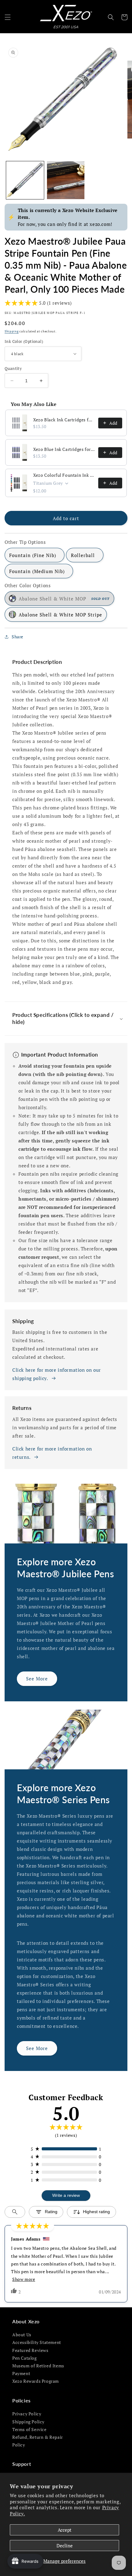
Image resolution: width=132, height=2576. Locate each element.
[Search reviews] (15, 2212)
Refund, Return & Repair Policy (38, 2441)
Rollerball (83, 555)
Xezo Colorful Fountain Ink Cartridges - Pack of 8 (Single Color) (64, 475)
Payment (21, 2373)
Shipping (12, 331)
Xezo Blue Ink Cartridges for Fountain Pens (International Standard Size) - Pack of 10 (64, 449)
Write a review (66, 2195)
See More (37, 1679)
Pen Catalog (25, 2358)
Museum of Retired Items (38, 2366)
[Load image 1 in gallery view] (25, 180)
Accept (65, 2530)
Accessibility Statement (37, 2342)
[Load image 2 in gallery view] (66, 180)
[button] (8, 17)
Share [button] (17, 637)
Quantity (13, 368)
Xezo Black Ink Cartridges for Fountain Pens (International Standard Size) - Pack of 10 (64, 420)
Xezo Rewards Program (36, 2381)
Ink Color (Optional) (24, 341)
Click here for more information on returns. (52, 1453)
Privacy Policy (27, 2414)
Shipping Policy (28, 2422)
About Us (22, 2335)
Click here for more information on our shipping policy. (57, 1374)
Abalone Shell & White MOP (64, 599)
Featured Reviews (30, 2350)
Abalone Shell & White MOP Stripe (60, 615)
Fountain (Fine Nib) (33, 555)
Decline (65, 2546)
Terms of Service (29, 2429)
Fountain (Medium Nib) (37, 571)
